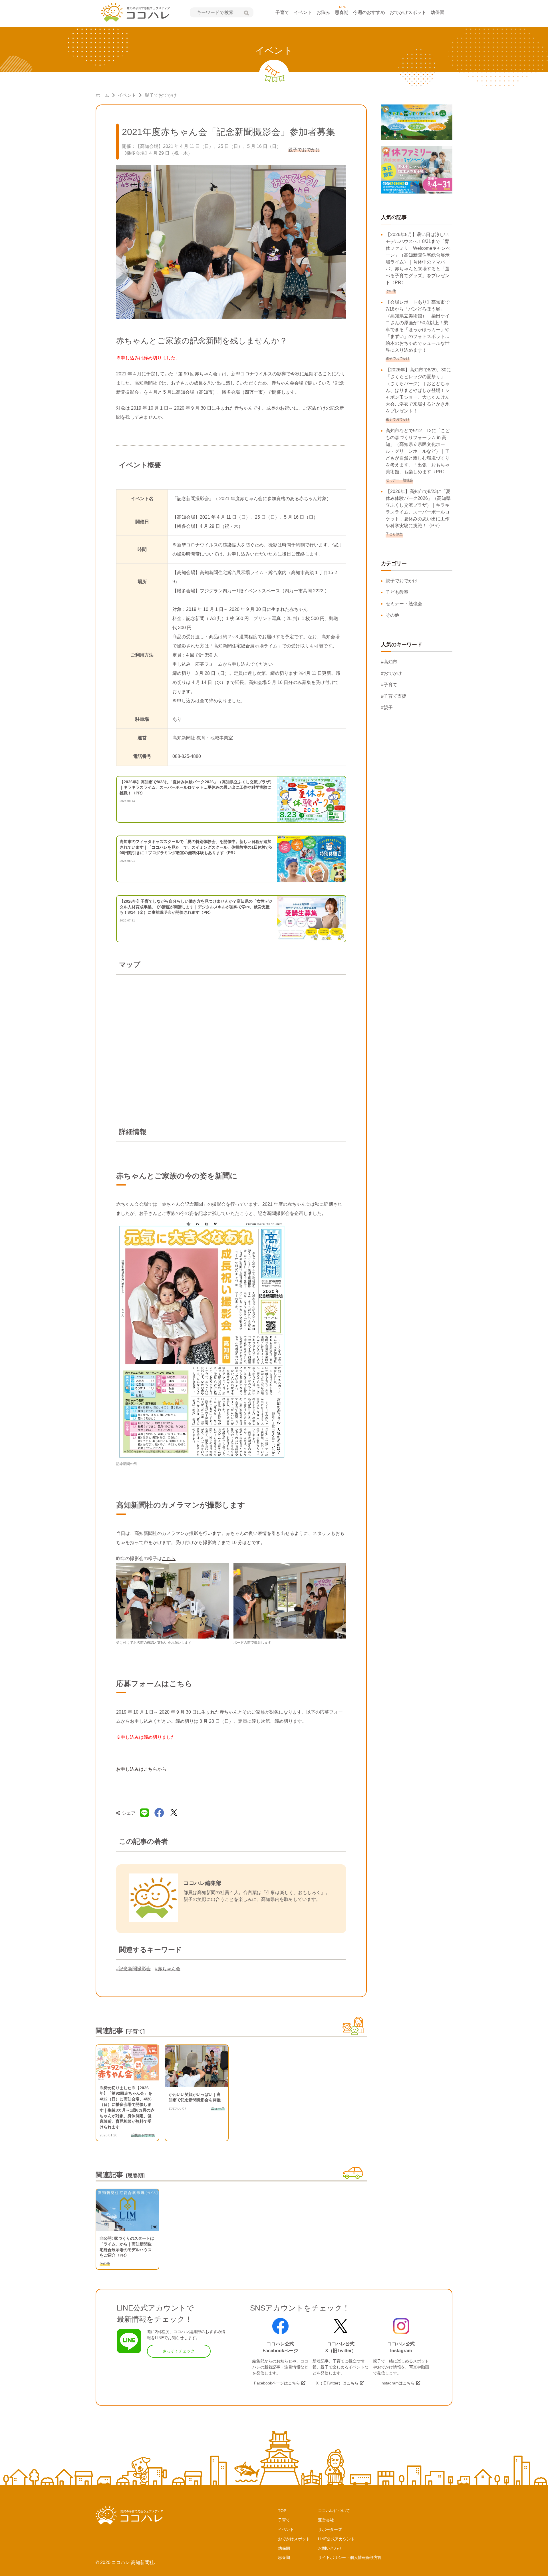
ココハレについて (334, 2511)
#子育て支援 (394, 696)
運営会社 (326, 2520)
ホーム (102, 95)
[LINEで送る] (144, 1813)
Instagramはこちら (398, 2383)
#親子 (387, 708)
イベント (303, 12)
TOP (282, 2511)
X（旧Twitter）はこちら (337, 2383)
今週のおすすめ (369, 12)
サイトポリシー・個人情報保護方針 (350, 2557)
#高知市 (389, 662)
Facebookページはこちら (277, 2383)
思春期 (342, 12)
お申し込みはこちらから (141, 1769)
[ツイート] (174, 1813)
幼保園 (438, 12)
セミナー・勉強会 (404, 604)
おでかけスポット (408, 12)
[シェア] (159, 1813)
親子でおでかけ (161, 95)
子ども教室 (397, 592)
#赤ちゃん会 (168, 1969)
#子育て (389, 685)
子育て (282, 12)
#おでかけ (391, 673)
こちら (169, 1558)
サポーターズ (330, 2529)
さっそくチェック (179, 2351)
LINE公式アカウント (336, 2539)
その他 (392, 615)
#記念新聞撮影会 (133, 1969)
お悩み (323, 12)
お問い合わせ (330, 2548)
